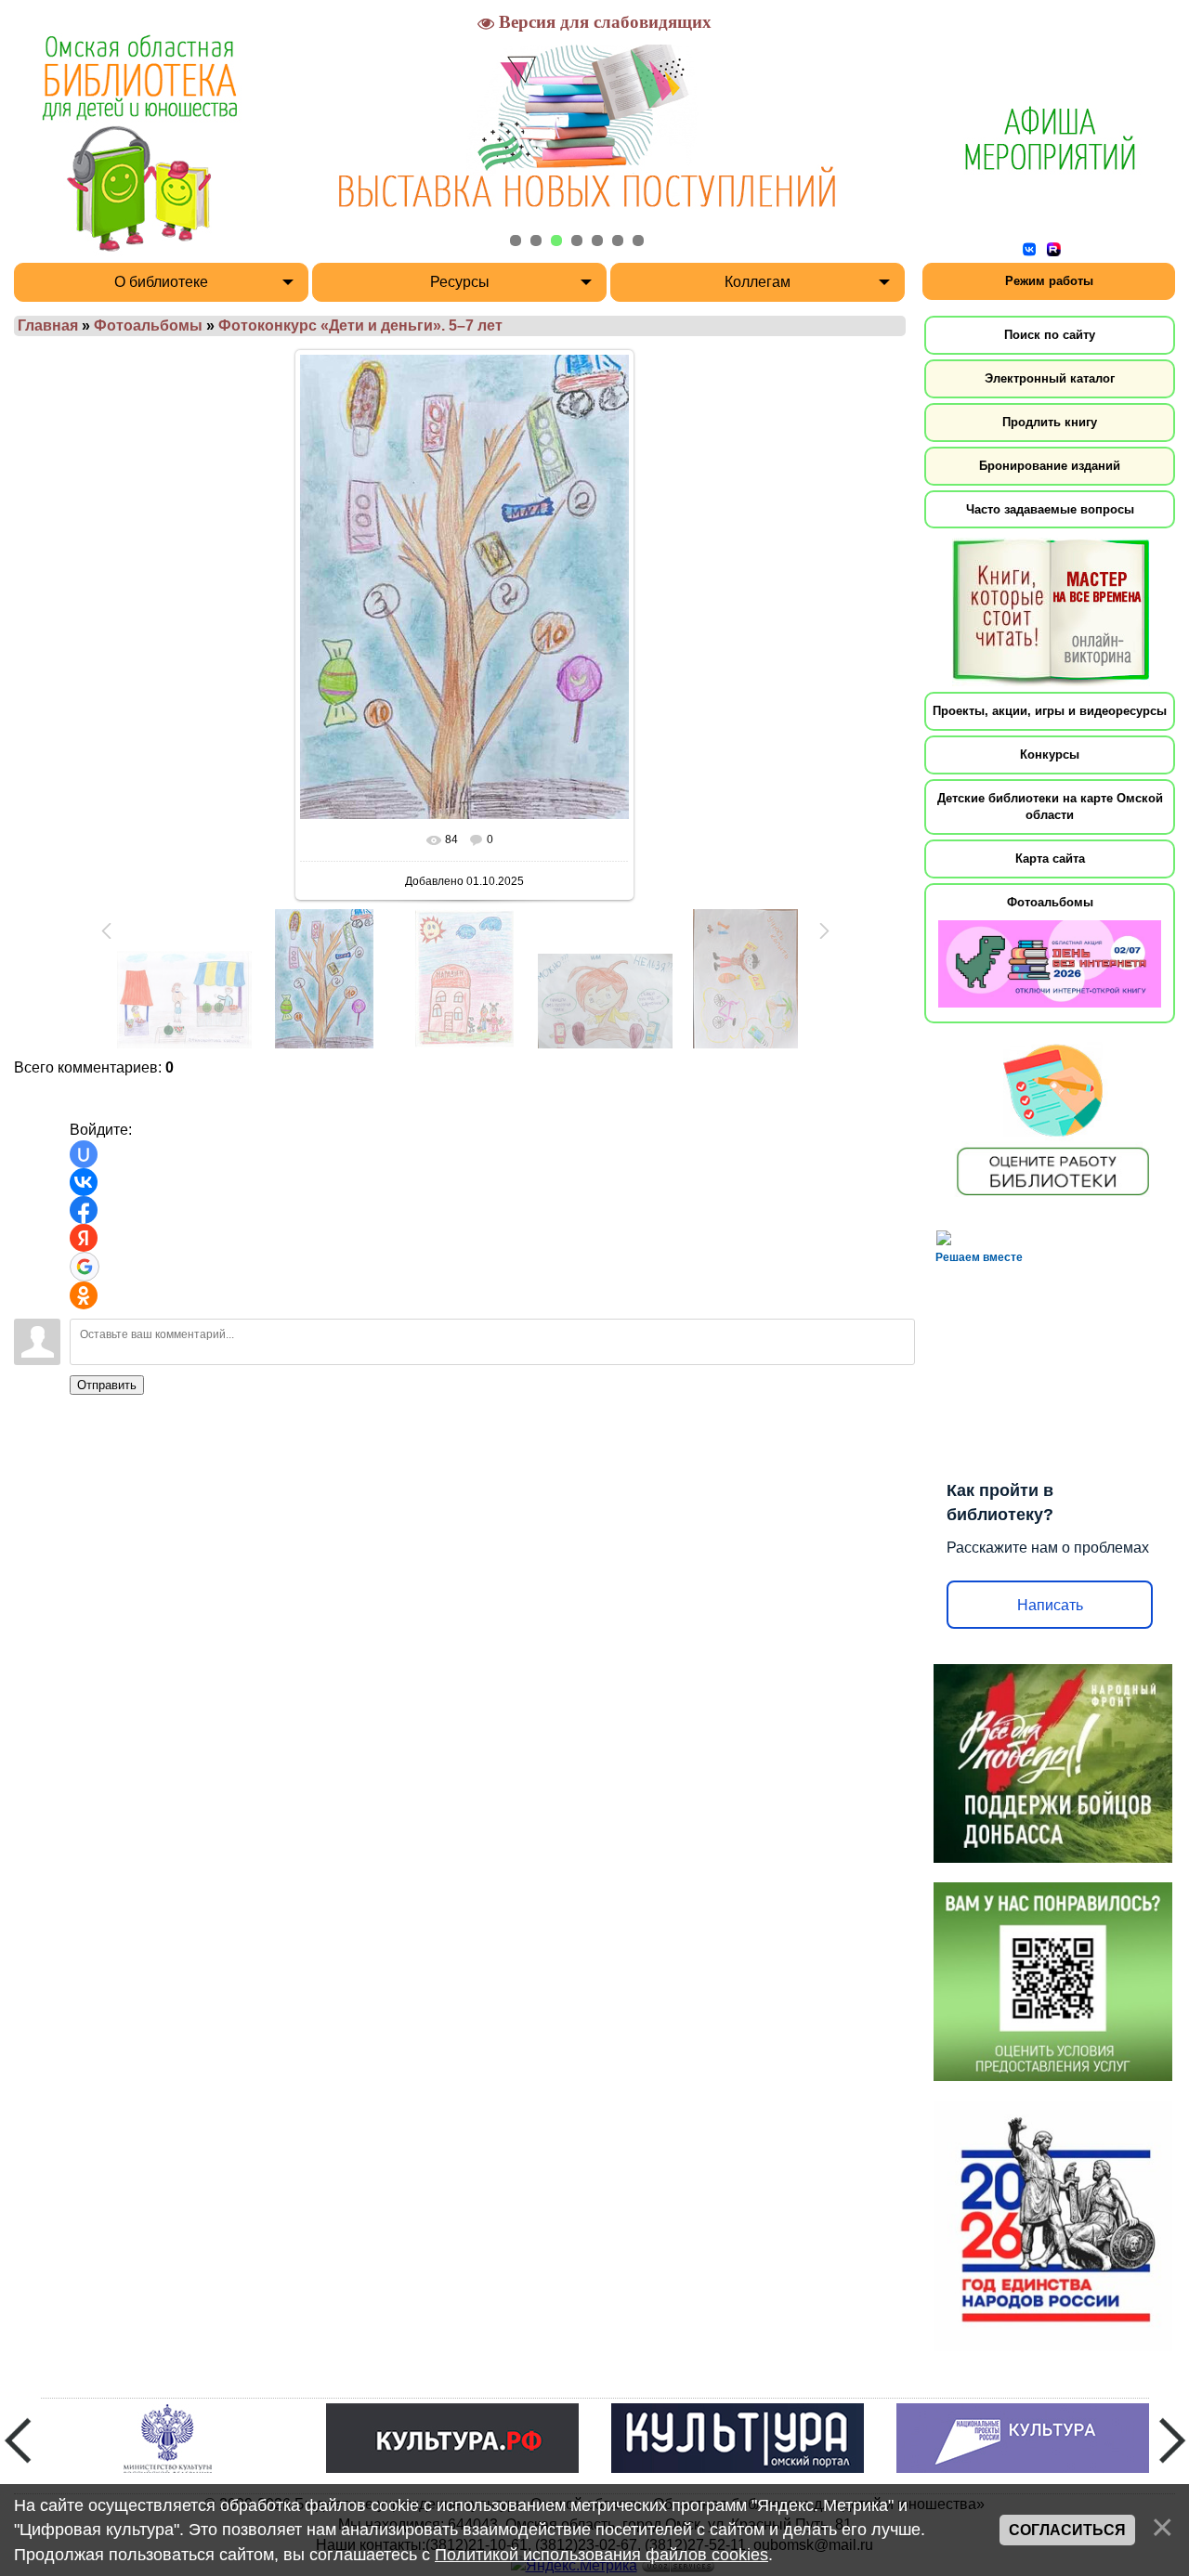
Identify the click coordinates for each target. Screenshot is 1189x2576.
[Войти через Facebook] (84, 1210)
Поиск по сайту (1050, 335)
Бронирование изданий (1050, 466)
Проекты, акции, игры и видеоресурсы (1050, 711)
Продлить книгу (1050, 422)
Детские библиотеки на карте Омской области (1050, 807)
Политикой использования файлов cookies (601, 2555)
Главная (48, 325)
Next (1172, 2440)
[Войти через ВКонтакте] (84, 1182)
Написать (1050, 1605)
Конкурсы (1050, 755)
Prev (18, 2440)
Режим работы (1049, 281)
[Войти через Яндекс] (84, 1238)
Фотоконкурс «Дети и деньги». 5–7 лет (360, 325)
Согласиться (1067, 2530)
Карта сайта (1050, 859)
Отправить (107, 1385)
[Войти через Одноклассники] (84, 1295)
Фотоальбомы (148, 325)
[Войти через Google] (85, 1267)
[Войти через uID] (84, 1154)
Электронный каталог (1050, 378)
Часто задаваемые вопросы (1050, 509)
